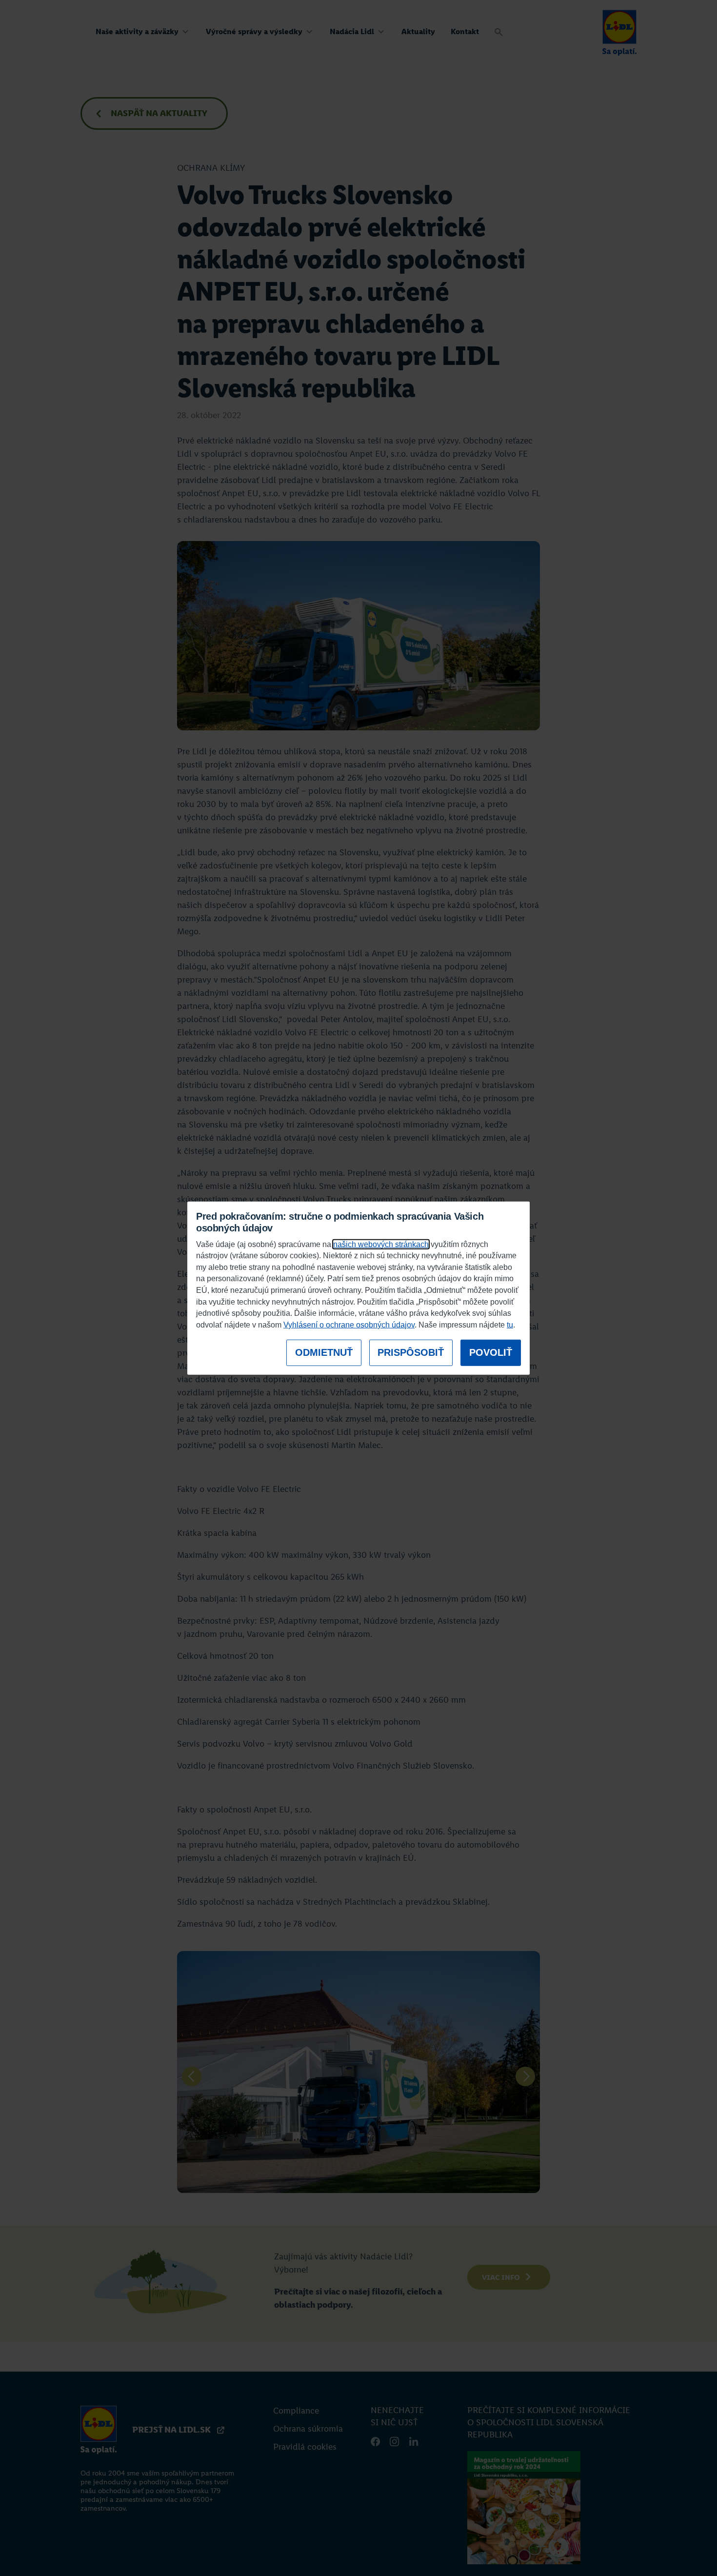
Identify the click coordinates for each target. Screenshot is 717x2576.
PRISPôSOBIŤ (411, 1352)
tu (510, 1325)
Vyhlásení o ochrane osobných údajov (349, 1325)
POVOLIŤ (491, 1352)
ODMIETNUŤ (324, 1352)
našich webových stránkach (381, 1244)
